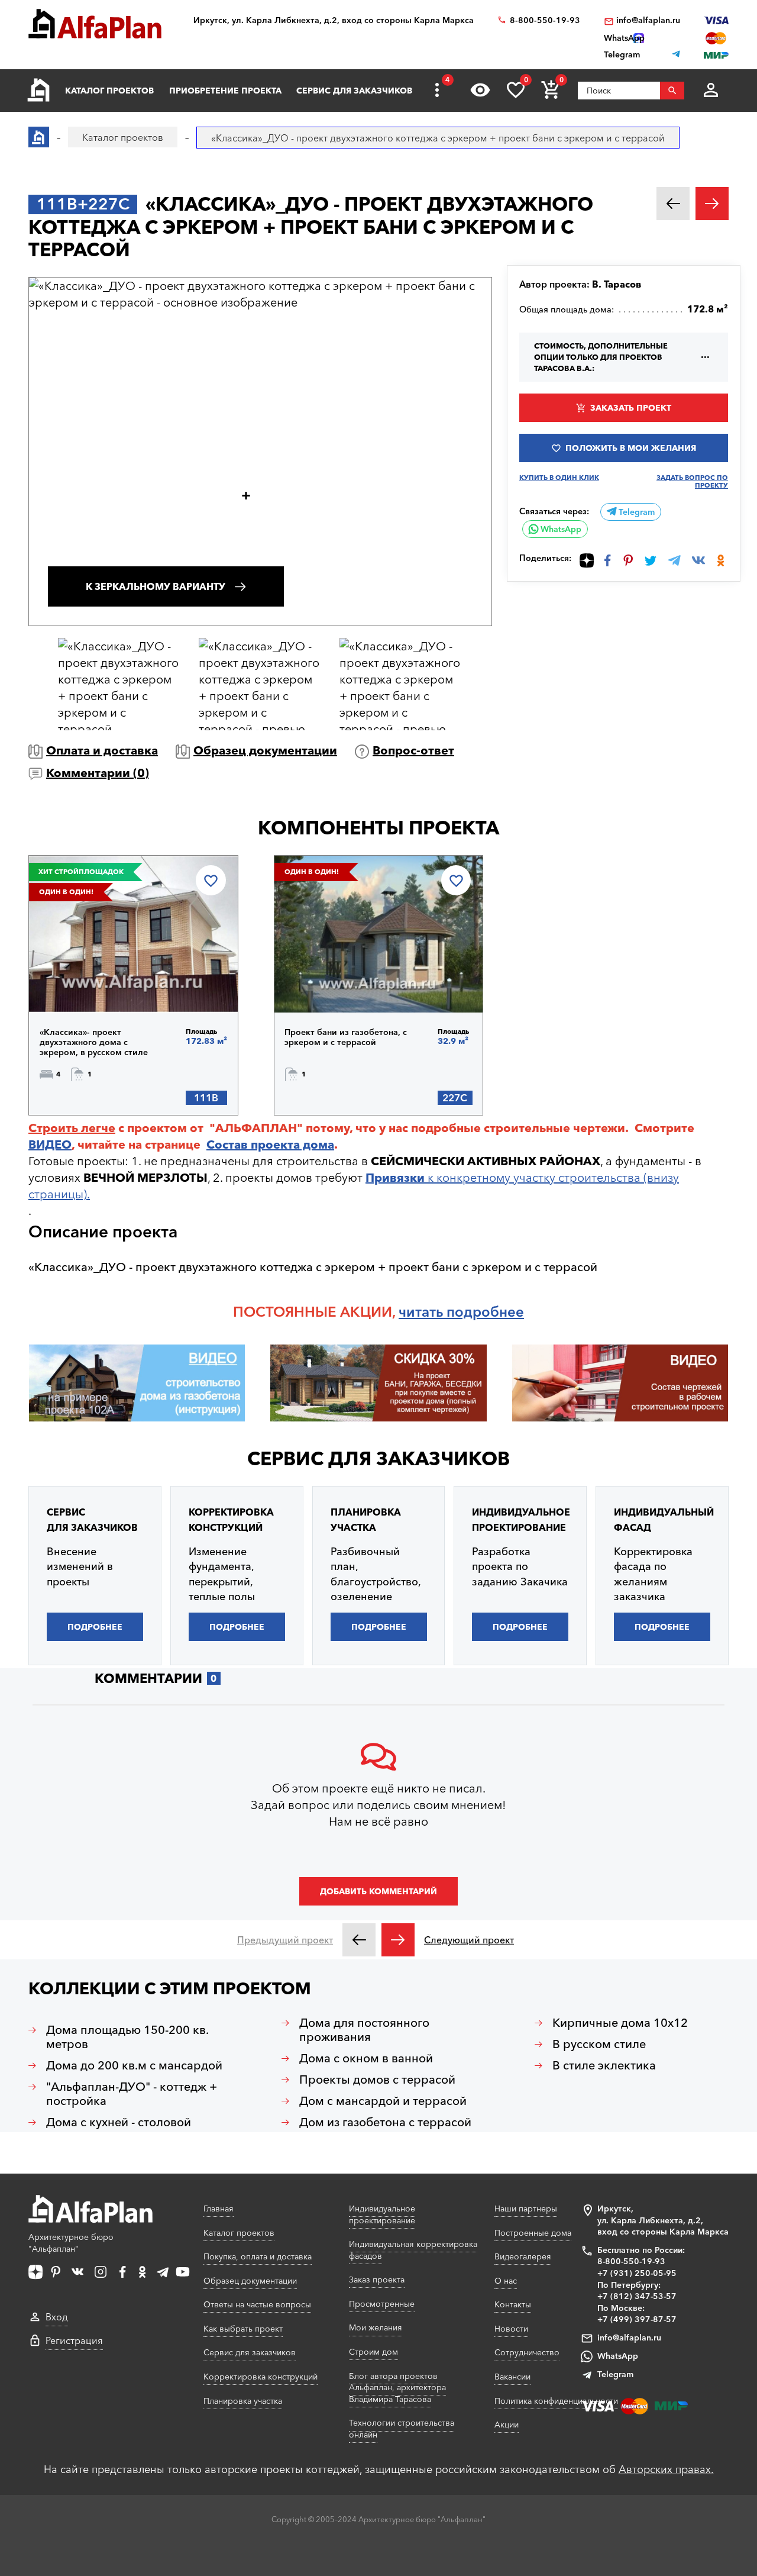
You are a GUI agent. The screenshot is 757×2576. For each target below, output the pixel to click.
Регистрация (74, 2340)
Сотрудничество (527, 2352)
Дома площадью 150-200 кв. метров (127, 2037)
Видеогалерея (523, 2256)
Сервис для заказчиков (354, 91)
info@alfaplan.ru (648, 20)
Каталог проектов (109, 91)
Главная (219, 2209)
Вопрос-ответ (413, 750)
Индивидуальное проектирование (382, 2214)
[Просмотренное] (480, 90)
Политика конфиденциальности (556, 2401)
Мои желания (376, 2327)
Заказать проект (631, 408)
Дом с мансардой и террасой (383, 2101)
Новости (511, 2329)
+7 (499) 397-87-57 (637, 2319)
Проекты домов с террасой (377, 2080)
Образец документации (265, 750)
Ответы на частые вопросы (257, 2304)
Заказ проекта (377, 2280)
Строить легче (72, 1128)
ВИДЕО (50, 1144)
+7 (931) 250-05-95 (637, 2273)
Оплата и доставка (102, 750)
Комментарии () (98, 773)
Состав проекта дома (270, 1144)
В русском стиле (599, 2044)
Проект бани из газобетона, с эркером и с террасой (346, 1037)
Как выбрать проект (243, 2329)
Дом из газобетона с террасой (385, 2122)
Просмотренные (382, 2304)
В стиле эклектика (604, 2065)
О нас (506, 2281)
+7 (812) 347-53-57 (637, 2296)
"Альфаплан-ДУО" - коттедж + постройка (132, 2094)
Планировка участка (243, 2401)
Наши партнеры (526, 2209)
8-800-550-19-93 (545, 20)
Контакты (513, 2304)
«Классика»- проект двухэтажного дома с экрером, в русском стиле (94, 1042)
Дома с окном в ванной (366, 2058)
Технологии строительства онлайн (402, 2429)
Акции (507, 2425)
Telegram (635, 512)
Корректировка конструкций (261, 2377)
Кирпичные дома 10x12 (620, 2023)
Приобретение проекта (225, 91)
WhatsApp (560, 529)
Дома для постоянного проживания (364, 2030)
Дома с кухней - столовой (119, 2122)
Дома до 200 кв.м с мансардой (134, 2065)
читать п (427, 1312)
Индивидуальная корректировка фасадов (413, 2250)
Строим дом (373, 2352)
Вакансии (512, 2377)
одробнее (489, 1312)
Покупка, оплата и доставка (258, 2256)
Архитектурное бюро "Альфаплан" (71, 2243)
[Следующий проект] (398, 1940)
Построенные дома (533, 2233)
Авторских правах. (666, 2469)
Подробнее (100, 982)
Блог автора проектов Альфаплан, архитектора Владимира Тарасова (397, 2388)
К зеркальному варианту (156, 586)
